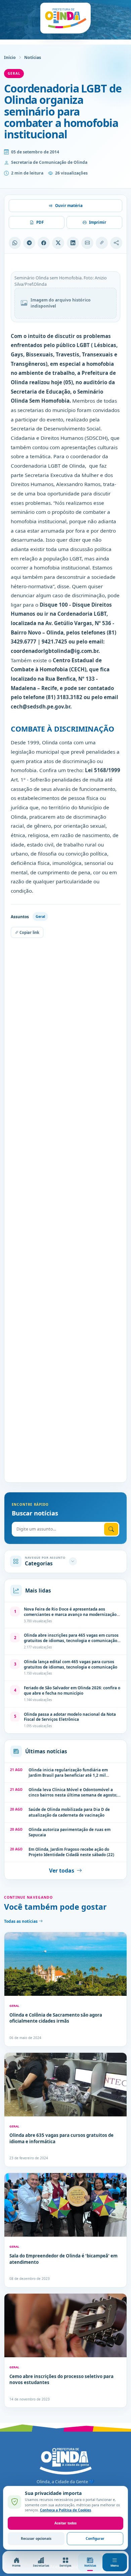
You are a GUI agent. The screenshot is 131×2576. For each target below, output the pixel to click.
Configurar (95, 2538)
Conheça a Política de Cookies (65, 2510)
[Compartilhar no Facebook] (44, 243)
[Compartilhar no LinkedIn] (73, 243)
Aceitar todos (65, 2523)
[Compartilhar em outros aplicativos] (116, 243)
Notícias (33, 57)
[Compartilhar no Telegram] (29, 243)
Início (10, 57)
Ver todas (62, 1871)
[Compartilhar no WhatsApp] (15, 243)
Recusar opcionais (36, 2538)
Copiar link (29, 932)
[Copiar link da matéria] (102, 243)
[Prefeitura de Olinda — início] (65, 18)
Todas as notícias (21, 1921)
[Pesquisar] (111, 1529)
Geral (14, 73)
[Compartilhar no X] (58, 243)
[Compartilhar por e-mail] (87, 243)
